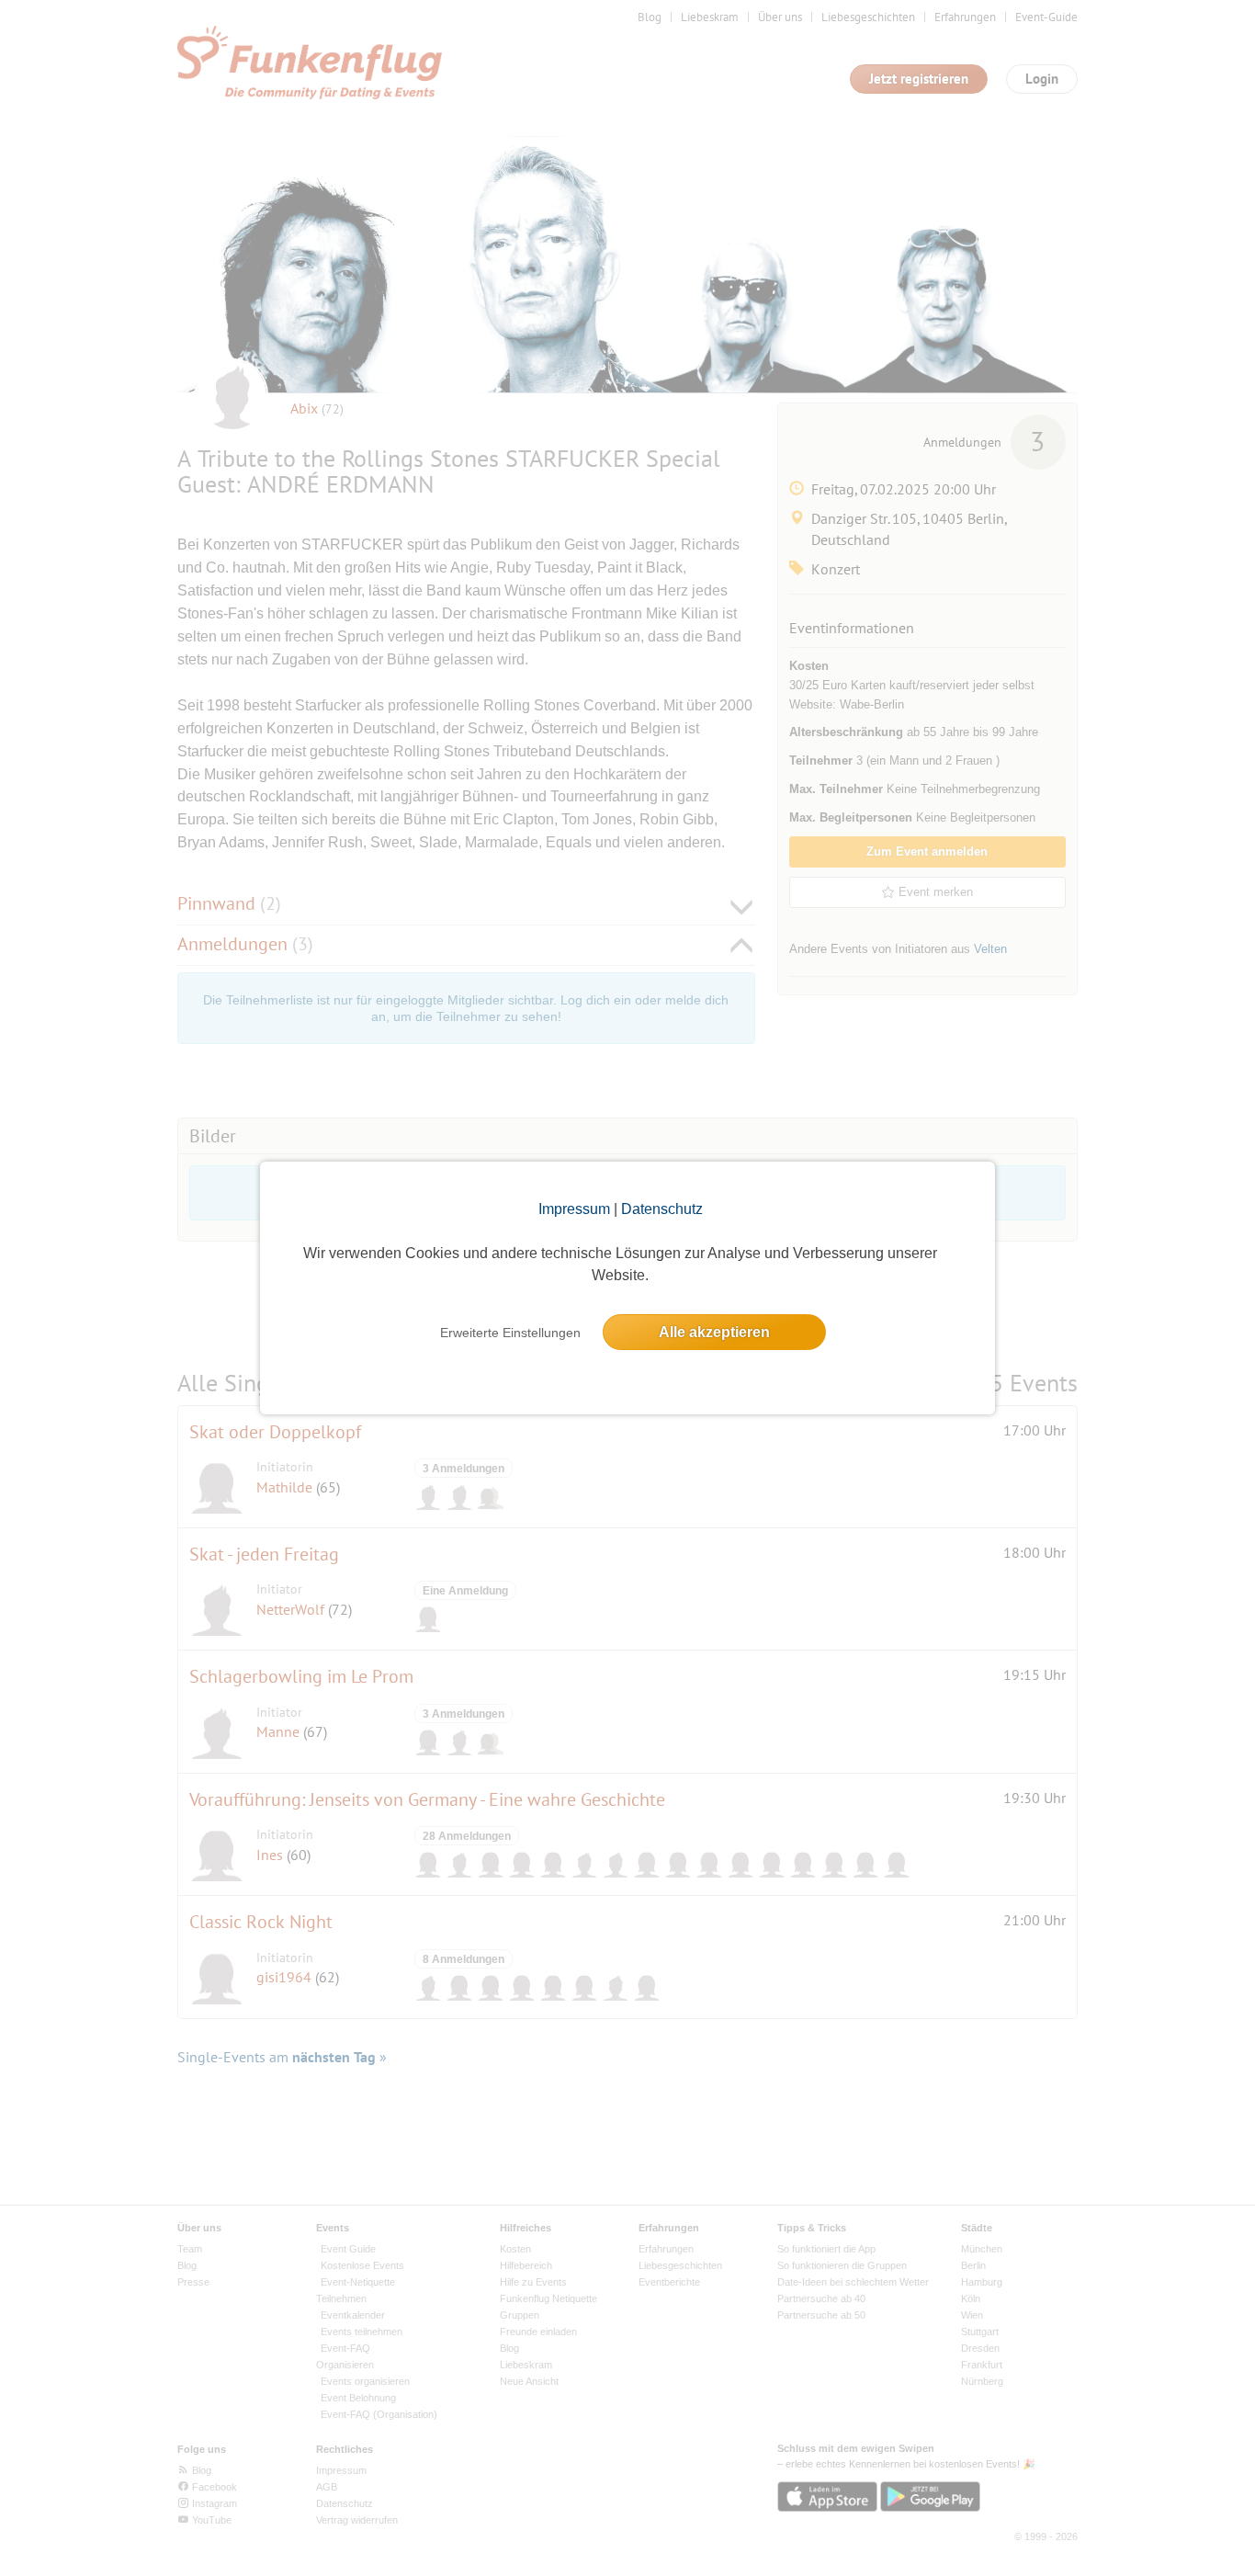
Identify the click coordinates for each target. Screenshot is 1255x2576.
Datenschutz (662, 1209)
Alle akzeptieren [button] (714, 1332)
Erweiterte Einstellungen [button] (510, 1333)
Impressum (574, 1209)
